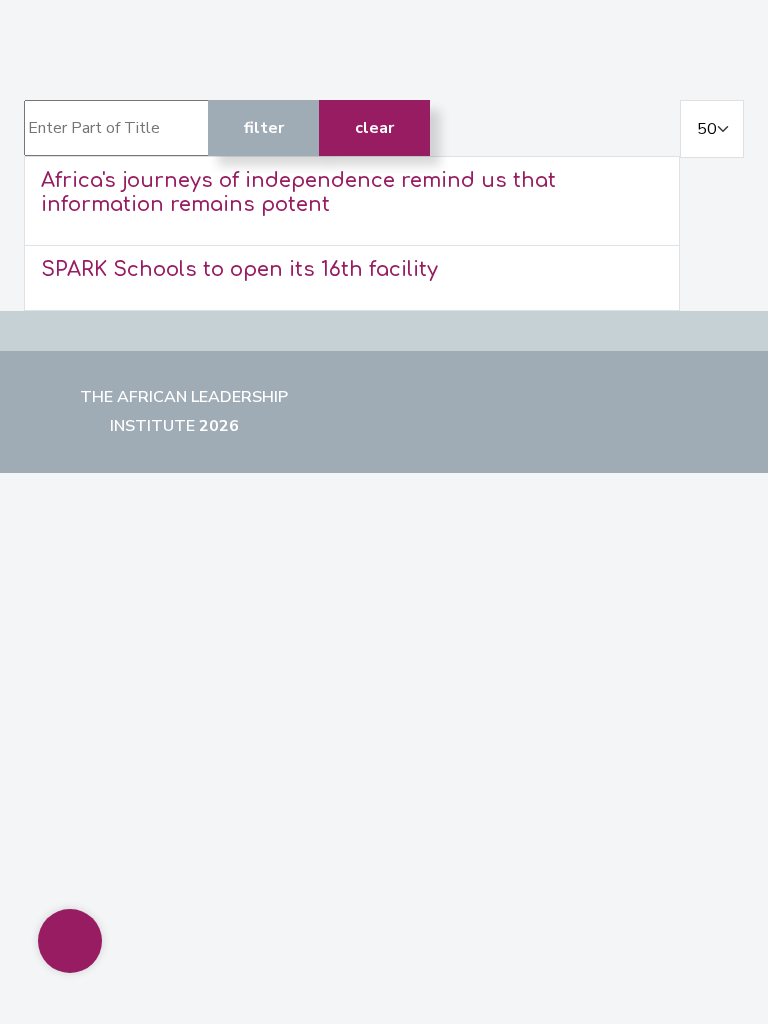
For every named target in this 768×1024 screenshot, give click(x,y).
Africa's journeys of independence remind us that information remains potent (298, 192)
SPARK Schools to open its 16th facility (239, 269)
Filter (264, 128)
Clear (374, 128)
